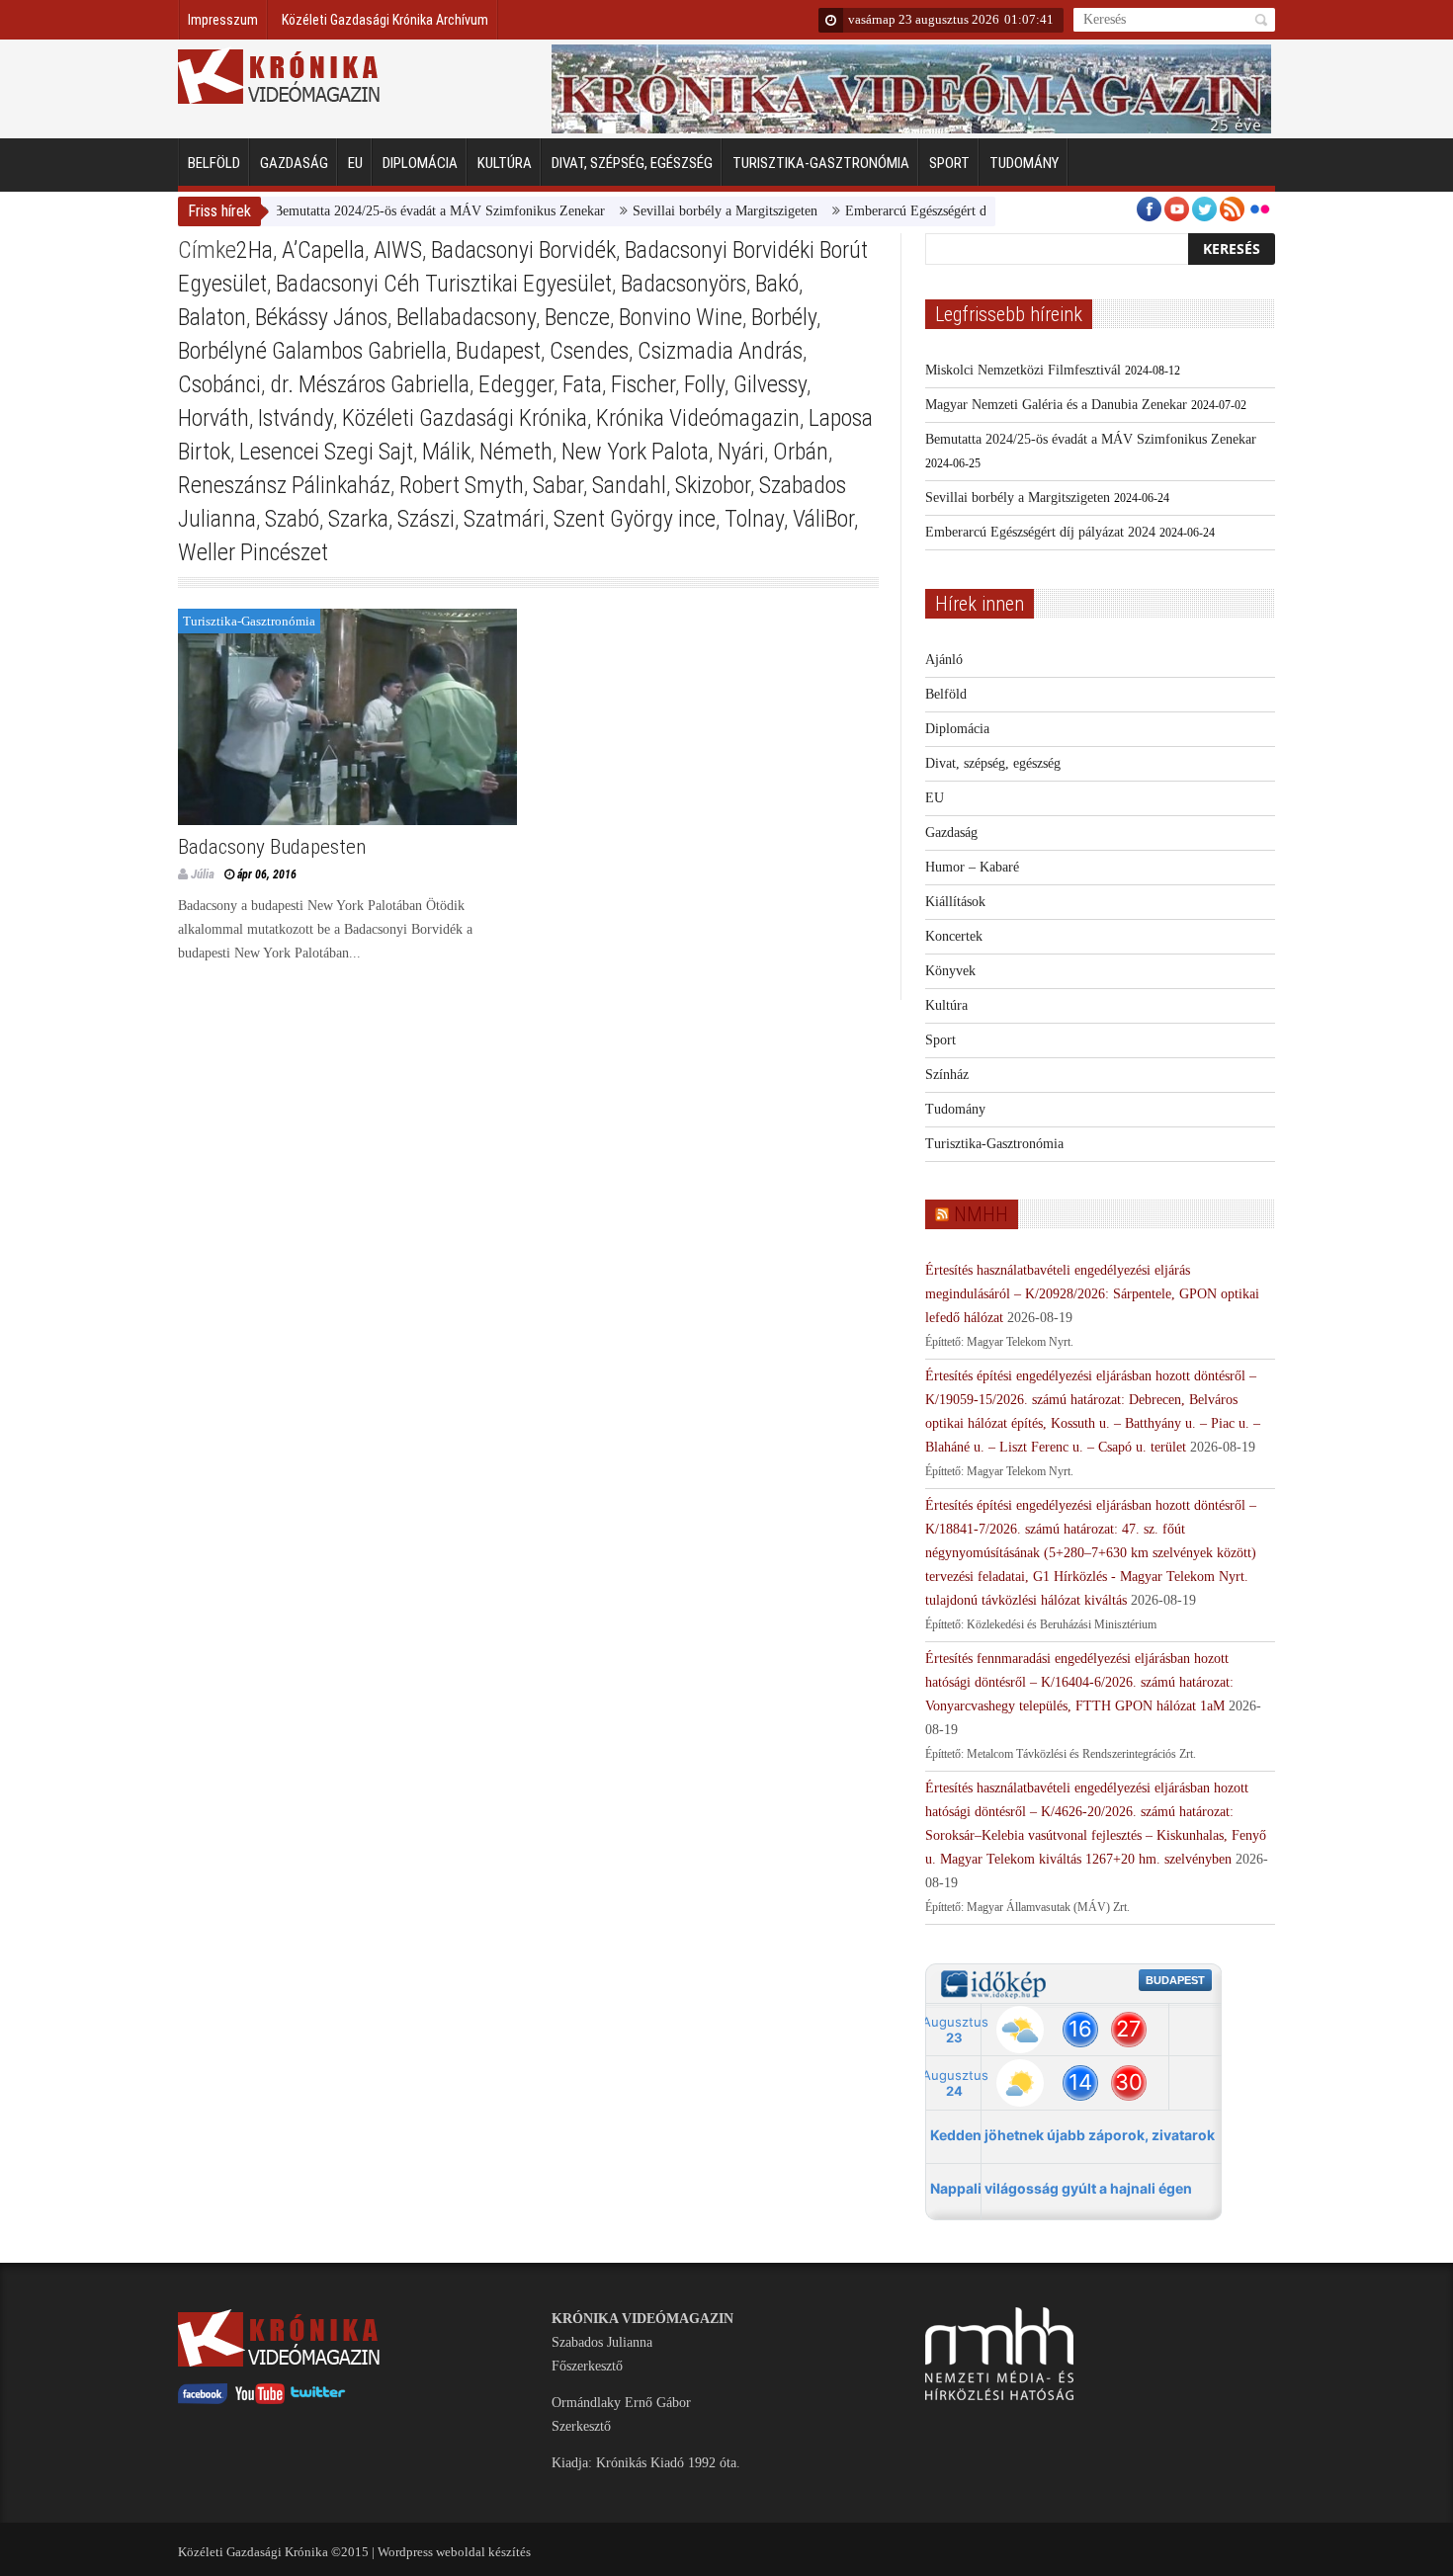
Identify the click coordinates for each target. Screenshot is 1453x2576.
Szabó (292, 519)
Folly (704, 384)
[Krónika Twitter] (318, 2400)
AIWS (398, 250)
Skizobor (713, 485)
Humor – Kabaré (972, 867)
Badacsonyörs (684, 284)
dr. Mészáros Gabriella (370, 384)
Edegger (516, 384)
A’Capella (323, 250)
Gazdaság (294, 163)
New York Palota (635, 452)
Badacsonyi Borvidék (523, 250)
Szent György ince (635, 519)
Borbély (784, 317)
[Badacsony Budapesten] (347, 717)
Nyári (741, 452)
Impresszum (223, 20)
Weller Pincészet (253, 552)
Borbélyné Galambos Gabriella (312, 351)
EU (355, 163)
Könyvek (950, 971)
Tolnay (754, 519)
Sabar (558, 485)
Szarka (358, 519)
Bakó (777, 284)
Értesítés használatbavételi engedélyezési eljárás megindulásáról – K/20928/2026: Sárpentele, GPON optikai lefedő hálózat (1092, 1294)
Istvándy (296, 418)
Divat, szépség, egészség (632, 163)
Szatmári (504, 519)
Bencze (577, 317)
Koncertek (954, 936)
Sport (949, 163)
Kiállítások (955, 902)
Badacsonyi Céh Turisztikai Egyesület (444, 284)
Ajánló (944, 660)
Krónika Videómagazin (698, 418)
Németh (516, 452)
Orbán (801, 452)
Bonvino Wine (681, 317)
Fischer (643, 384)
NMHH (981, 1214)
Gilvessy (770, 384)
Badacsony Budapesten (272, 847)
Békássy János (321, 317)
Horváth (214, 418)
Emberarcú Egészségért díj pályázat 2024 (919, 211)
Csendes (589, 351)
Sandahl (629, 485)
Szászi (426, 519)
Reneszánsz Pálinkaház (284, 485)
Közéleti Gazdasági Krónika (465, 418)
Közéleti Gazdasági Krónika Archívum (385, 20)
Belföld (214, 163)
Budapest (498, 351)
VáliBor (823, 519)
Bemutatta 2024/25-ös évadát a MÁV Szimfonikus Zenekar (398, 211)
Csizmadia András (720, 351)
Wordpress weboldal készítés (454, 2552)
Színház (947, 1075)
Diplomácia (420, 163)
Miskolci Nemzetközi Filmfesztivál (1023, 370)
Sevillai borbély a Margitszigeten (684, 211)
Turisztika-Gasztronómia (821, 163)
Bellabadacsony (466, 317)
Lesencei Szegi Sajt (326, 452)
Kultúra (505, 163)
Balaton (212, 317)
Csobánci (219, 384)
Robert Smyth (462, 485)
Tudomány (1024, 163)
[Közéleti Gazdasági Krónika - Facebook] (203, 2400)
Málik (446, 452)
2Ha (255, 250)
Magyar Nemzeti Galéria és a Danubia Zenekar (1056, 405)
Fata (582, 384)
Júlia (203, 874)
